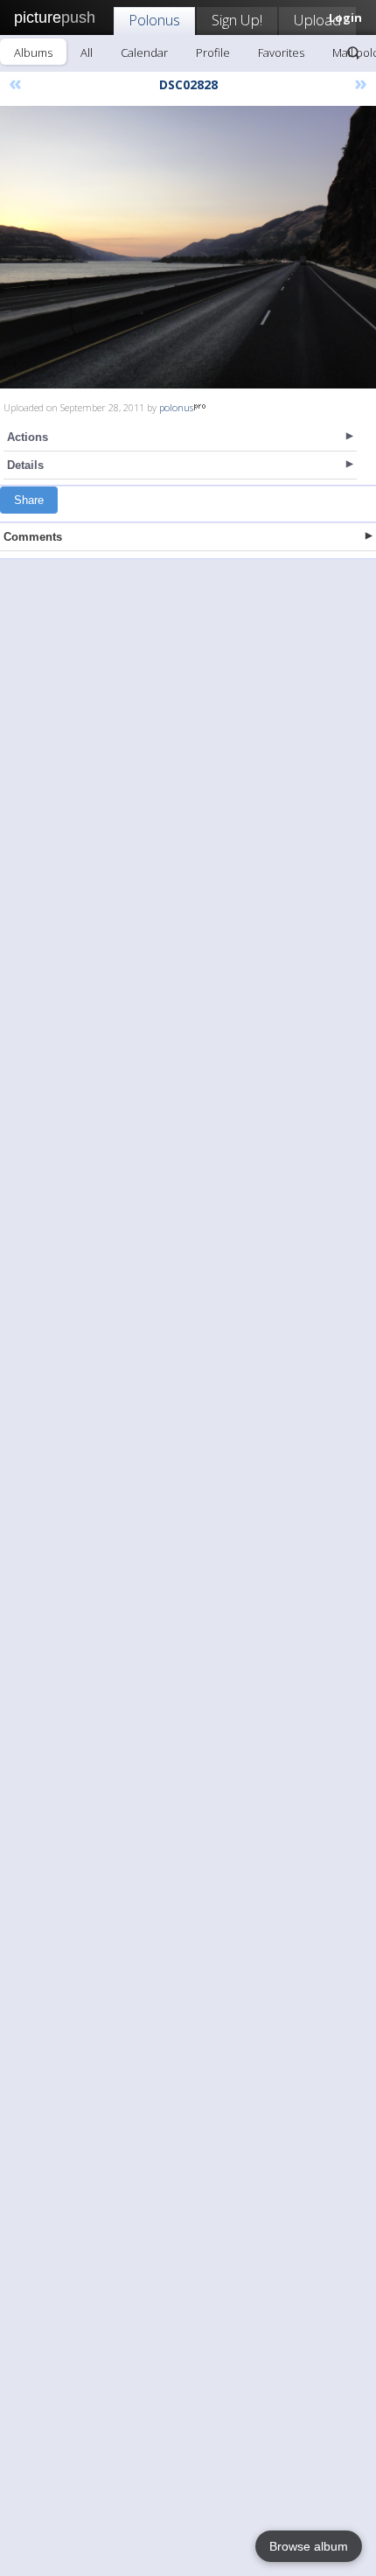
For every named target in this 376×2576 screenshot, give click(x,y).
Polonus (154, 20)
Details (25, 465)
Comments (33, 537)
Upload (317, 20)
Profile (213, 52)
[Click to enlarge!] (188, 247)
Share (29, 500)
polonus (176, 407)
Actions (28, 437)
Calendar (144, 52)
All (87, 52)
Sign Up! (237, 20)
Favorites (281, 52)
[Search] (353, 52)
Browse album (309, 2546)
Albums (33, 52)
